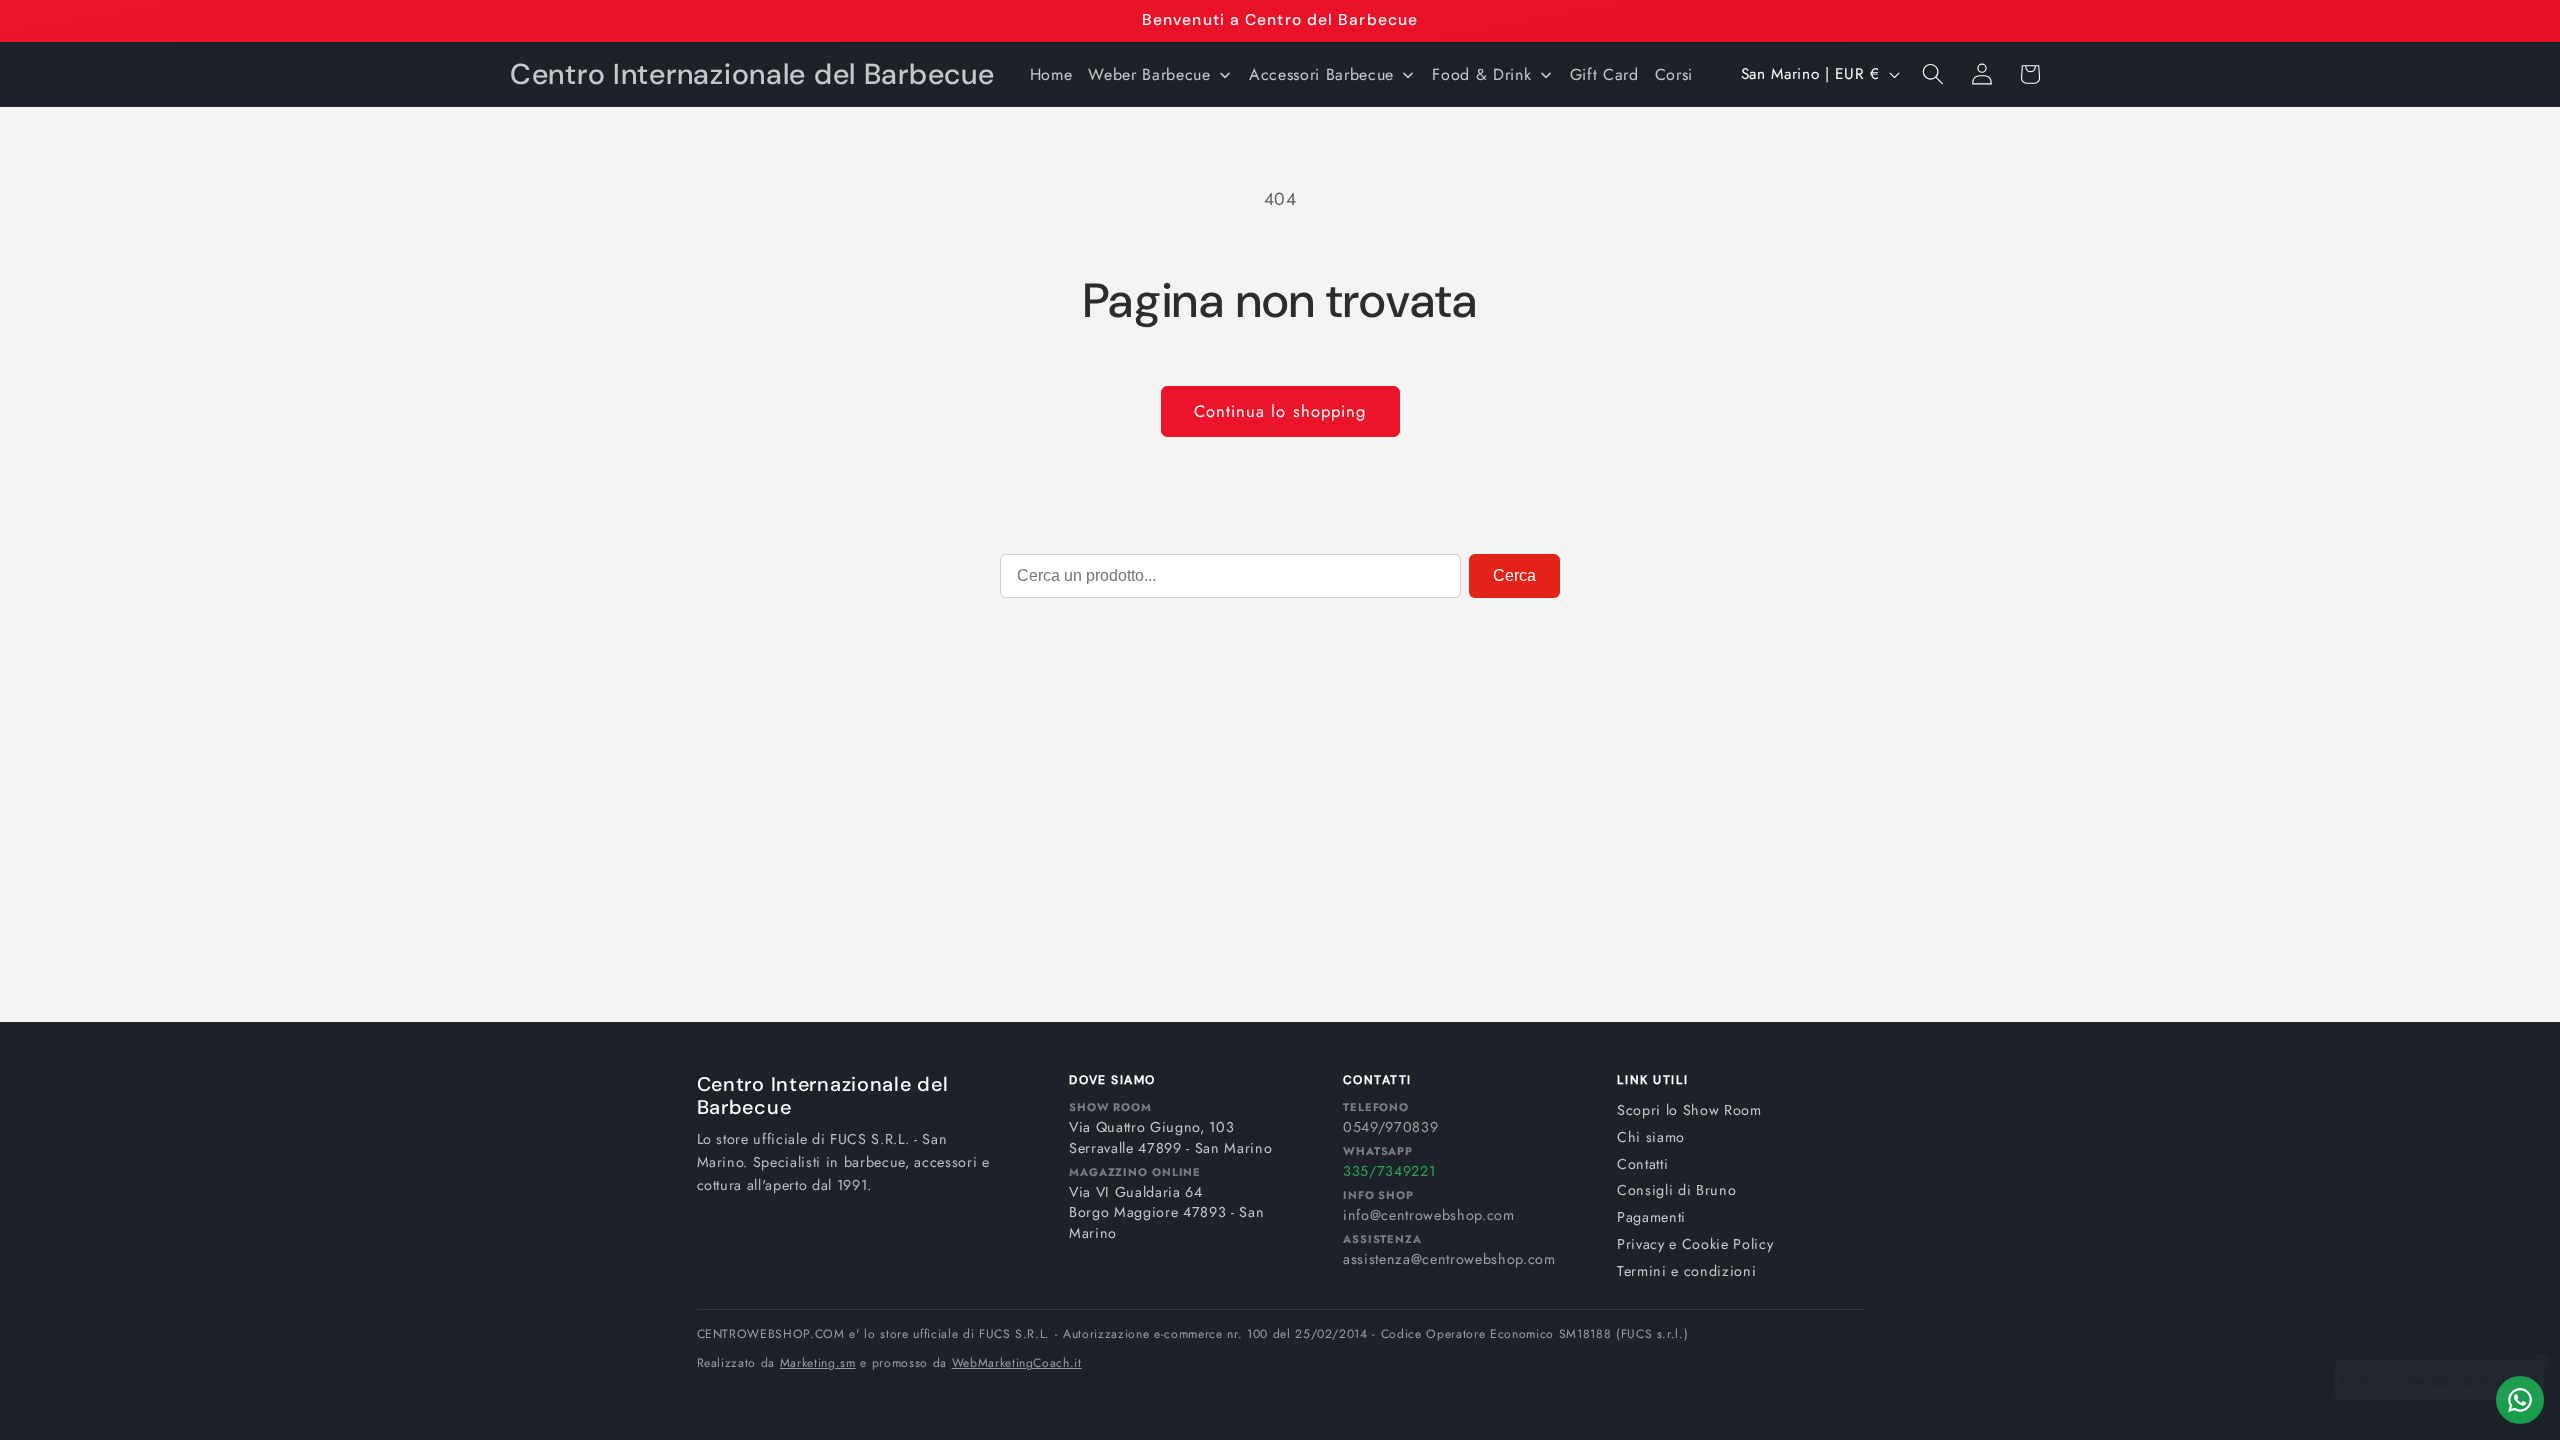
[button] (1933, 74)
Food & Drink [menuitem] (1481, 74)
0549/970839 (1390, 1127)
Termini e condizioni (1686, 1271)
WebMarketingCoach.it (1017, 1363)
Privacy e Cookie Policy (1695, 1244)
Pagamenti (1651, 1217)
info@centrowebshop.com (1429, 1215)
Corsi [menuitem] (1674, 74)
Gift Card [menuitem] (1604, 74)
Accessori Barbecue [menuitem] (1321, 74)
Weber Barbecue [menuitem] (1149, 74)
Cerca (1514, 575)
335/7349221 (1389, 1171)
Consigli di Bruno (1676, 1190)
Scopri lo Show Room (1689, 1110)
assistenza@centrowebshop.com (1449, 1259)
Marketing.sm (818, 1363)
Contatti (1642, 1164)
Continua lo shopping (1280, 411)
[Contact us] (2520, 1400)
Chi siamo (1651, 1137)
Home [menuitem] (1051, 74)
